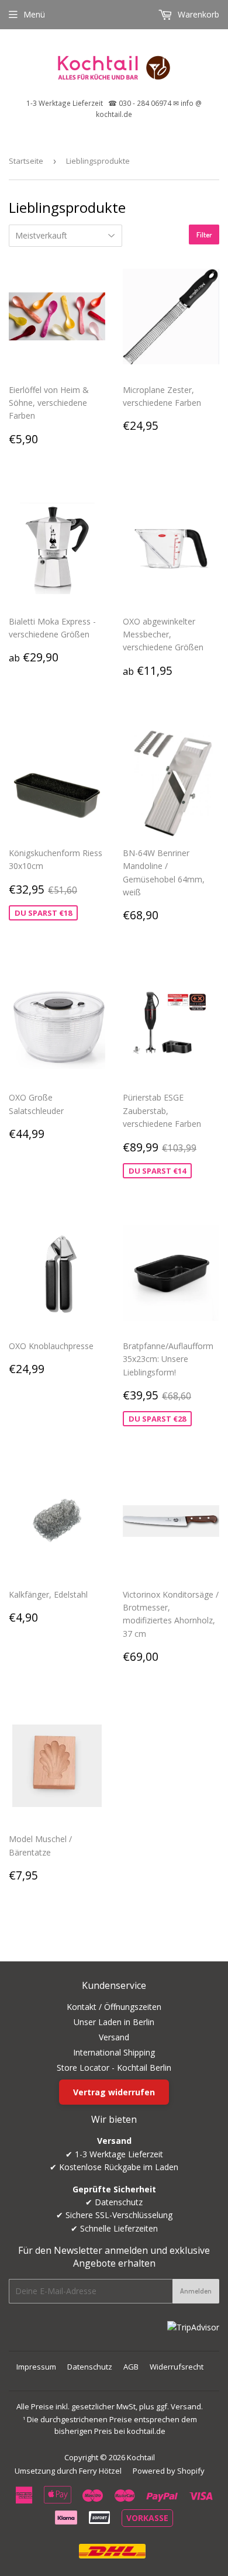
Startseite (26, 161)
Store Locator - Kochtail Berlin (114, 2068)
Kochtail (141, 2457)
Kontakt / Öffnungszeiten (114, 2007)
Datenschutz (90, 2367)
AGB (131, 2367)
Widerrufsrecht (177, 2367)
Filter (204, 235)
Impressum (36, 2367)
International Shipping (114, 2052)
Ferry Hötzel (100, 2471)
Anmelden (196, 2291)
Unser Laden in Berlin (114, 2022)
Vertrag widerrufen (114, 2092)
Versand (114, 2037)
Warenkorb (197, 14)
